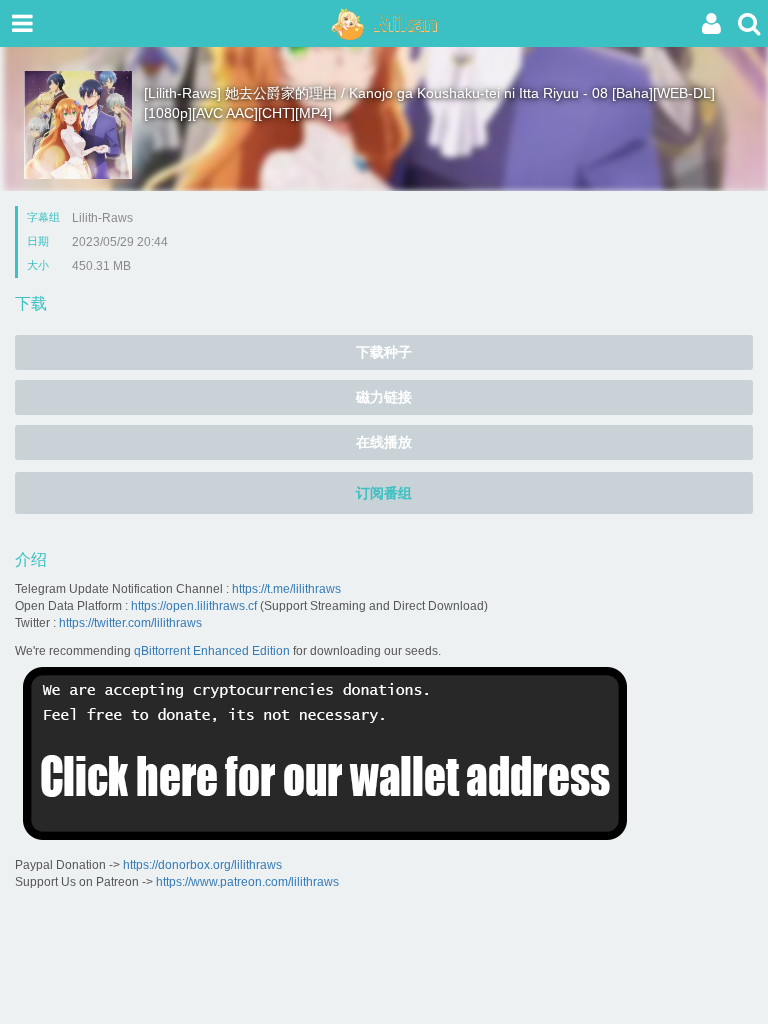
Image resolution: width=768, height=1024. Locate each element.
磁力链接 (384, 397)
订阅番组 (384, 493)
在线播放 (384, 442)
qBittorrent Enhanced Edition (212, 651)
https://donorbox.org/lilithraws (202, 865)
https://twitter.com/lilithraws (130, 623)
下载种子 (384, 352)
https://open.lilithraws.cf (194, 606)
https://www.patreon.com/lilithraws (247, 882)
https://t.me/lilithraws (286, 589)
